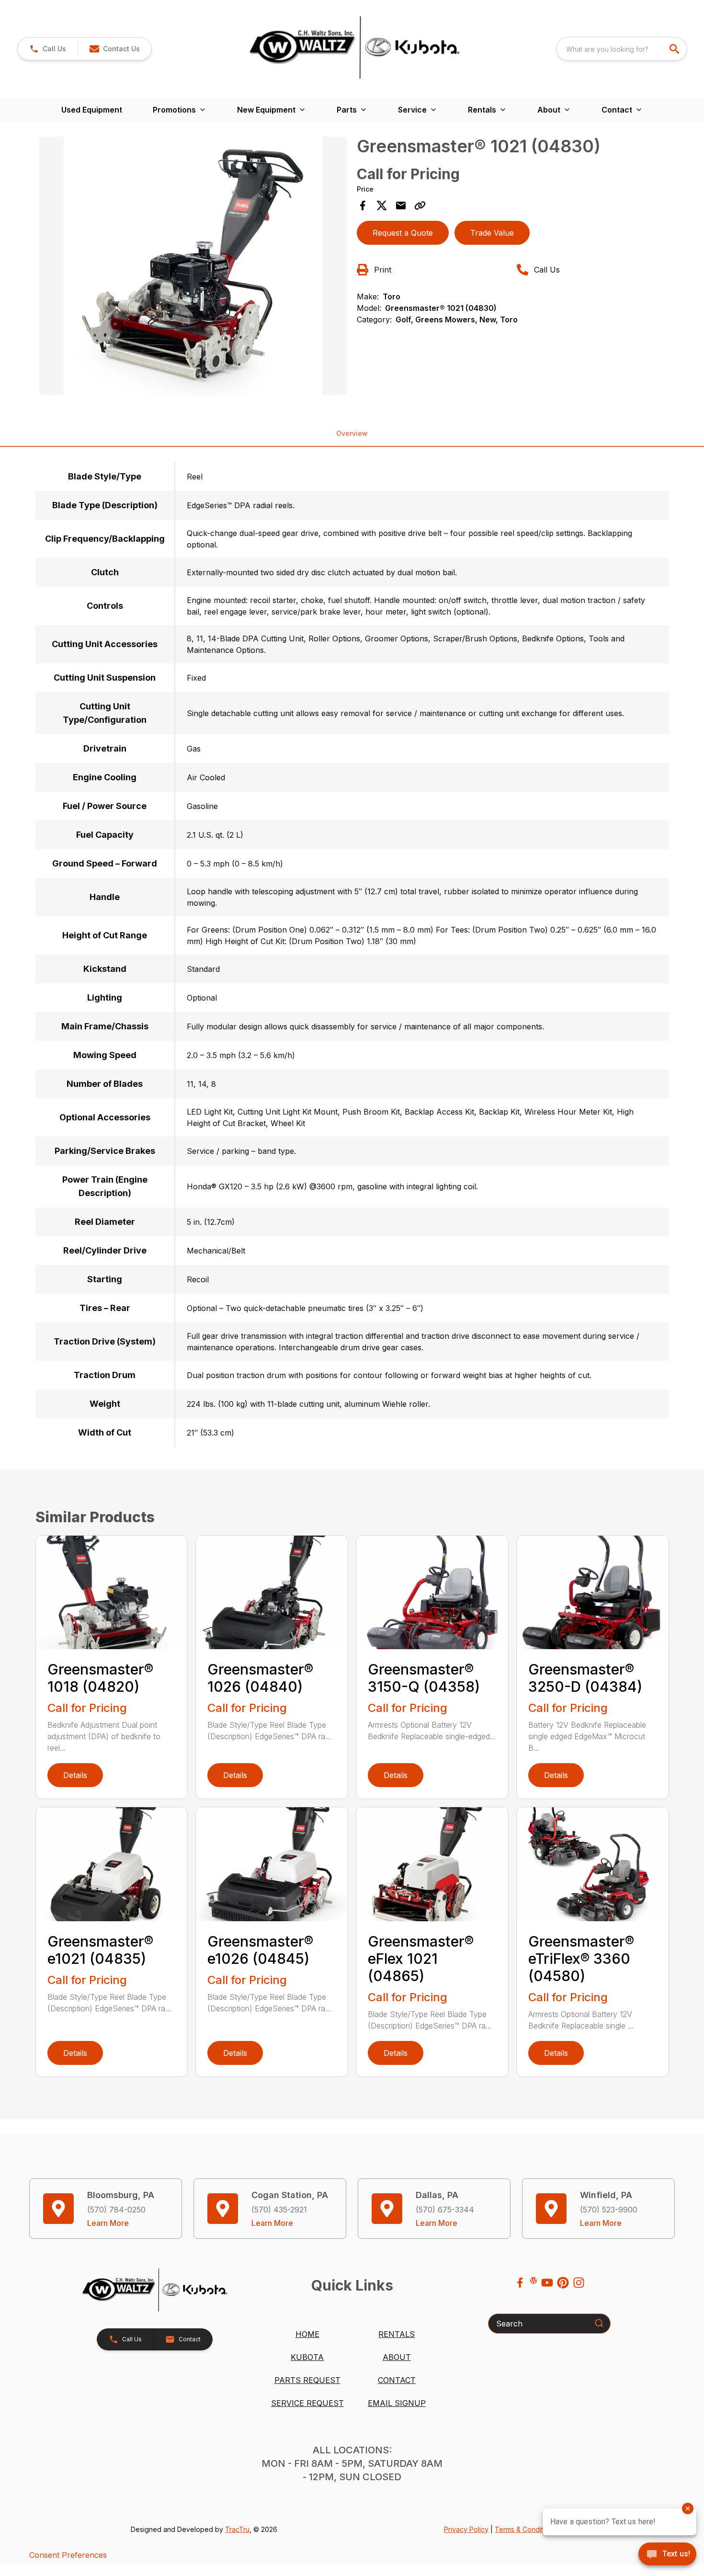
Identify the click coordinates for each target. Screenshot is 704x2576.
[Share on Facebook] (363, 205)
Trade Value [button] (492, 233)
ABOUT (397, 2357)
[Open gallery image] (193, 266)
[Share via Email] (401, 205)
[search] (675, 49)
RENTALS (397, 2334)
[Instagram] (579, 2283)
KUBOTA (307, 2357)
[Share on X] (382, 205)
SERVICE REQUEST (307, 2403)
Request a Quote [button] (403, 233)
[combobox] (622, 49)
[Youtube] (547, 2283)
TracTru (237, 2529)
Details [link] (75, 1775)
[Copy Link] (420, 205)
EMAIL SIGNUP (397, 2403)
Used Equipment (92, 110)
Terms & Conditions (525, 2529)
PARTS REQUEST (307, 2380)
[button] (48, 49)
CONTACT (397, 2380)
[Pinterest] (563, 2283)
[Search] (599, 2323)
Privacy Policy (466, 2529)
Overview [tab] (352, 433)
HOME (307, 2334)
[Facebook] (520, 2283)
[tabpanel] (193, 267)
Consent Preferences (68, 2555)
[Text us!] (667, 2555)
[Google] (534, 2280)
